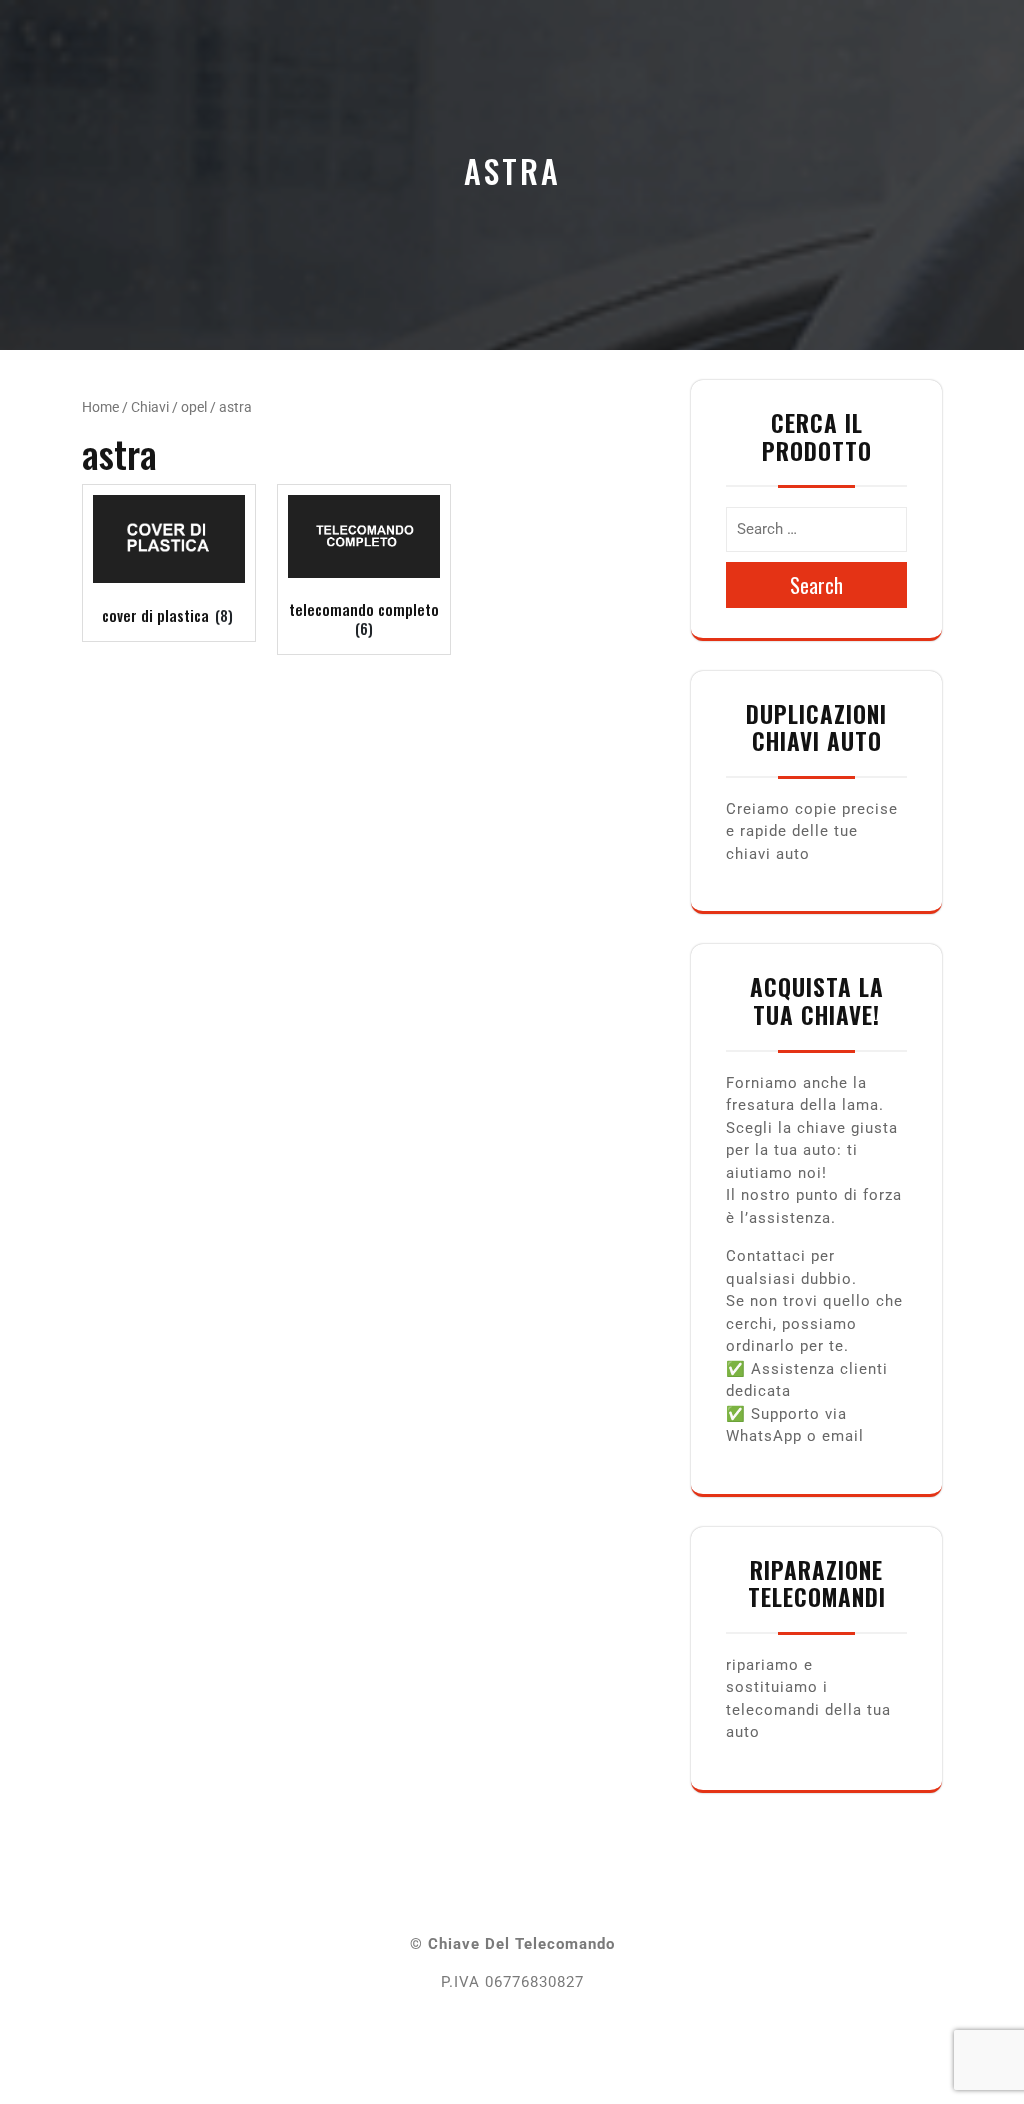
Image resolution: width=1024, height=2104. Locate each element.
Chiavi (150, 407)
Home (100, 407)
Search (816, 585)
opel (194, 407)
